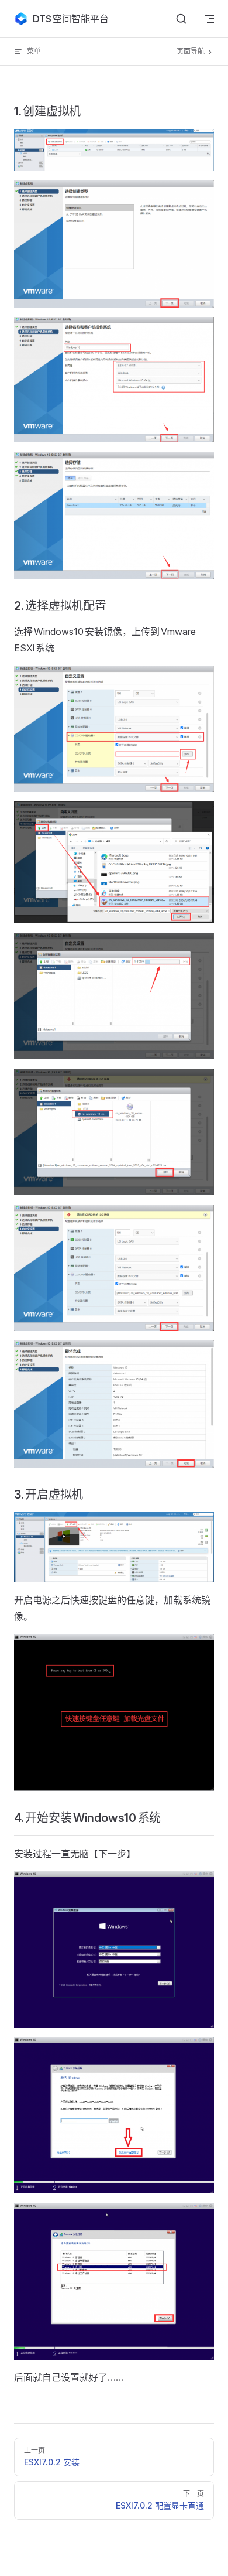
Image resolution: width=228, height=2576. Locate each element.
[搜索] (181, 19)
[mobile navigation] (209, 19)
